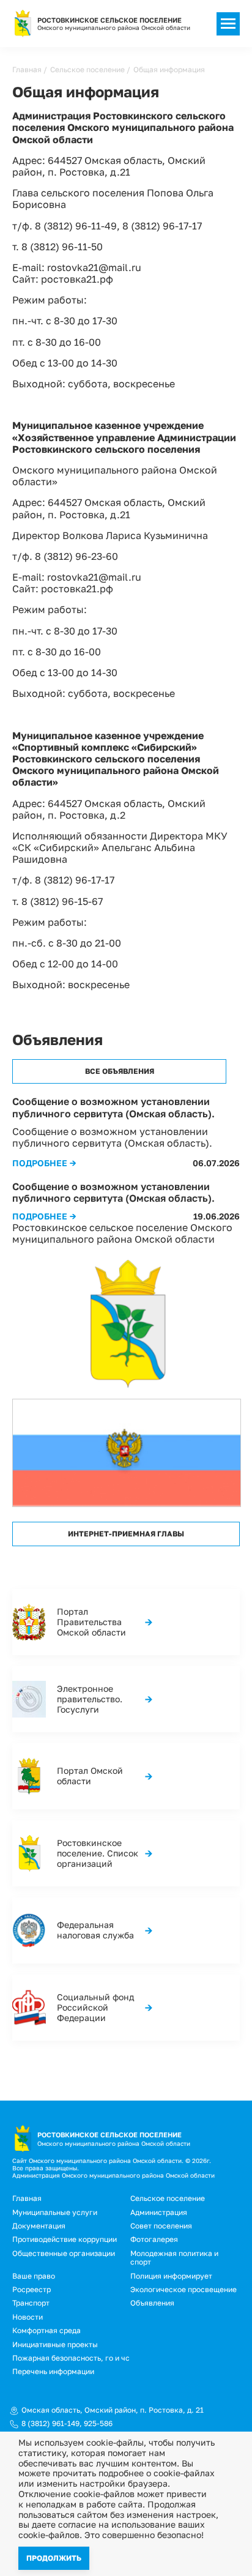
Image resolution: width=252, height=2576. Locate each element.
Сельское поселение (87, 69)
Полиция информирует (171, 2276)
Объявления (152, 2303)
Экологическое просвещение (183, 2289)
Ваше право (34, 2276)
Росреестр (31, 2289)
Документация (39, 2226)
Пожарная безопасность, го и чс (71, 2358)
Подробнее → (44, 1163)
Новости (28, 2317)
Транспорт (31, 2303)
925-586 (98, 2424)
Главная (27, 69)
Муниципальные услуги (55, 2212)
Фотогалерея (154, 2239)
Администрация (159, 2212)
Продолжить (54, 2558)
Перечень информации (53, 2371)
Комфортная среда (46, 2330)
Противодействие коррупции (65, 2239)
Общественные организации (64, 2253)
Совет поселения (161, 2226)
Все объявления (120, 1071)
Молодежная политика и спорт (174, 2258)
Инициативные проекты (55, 2344)
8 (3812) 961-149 (50, 2424)
